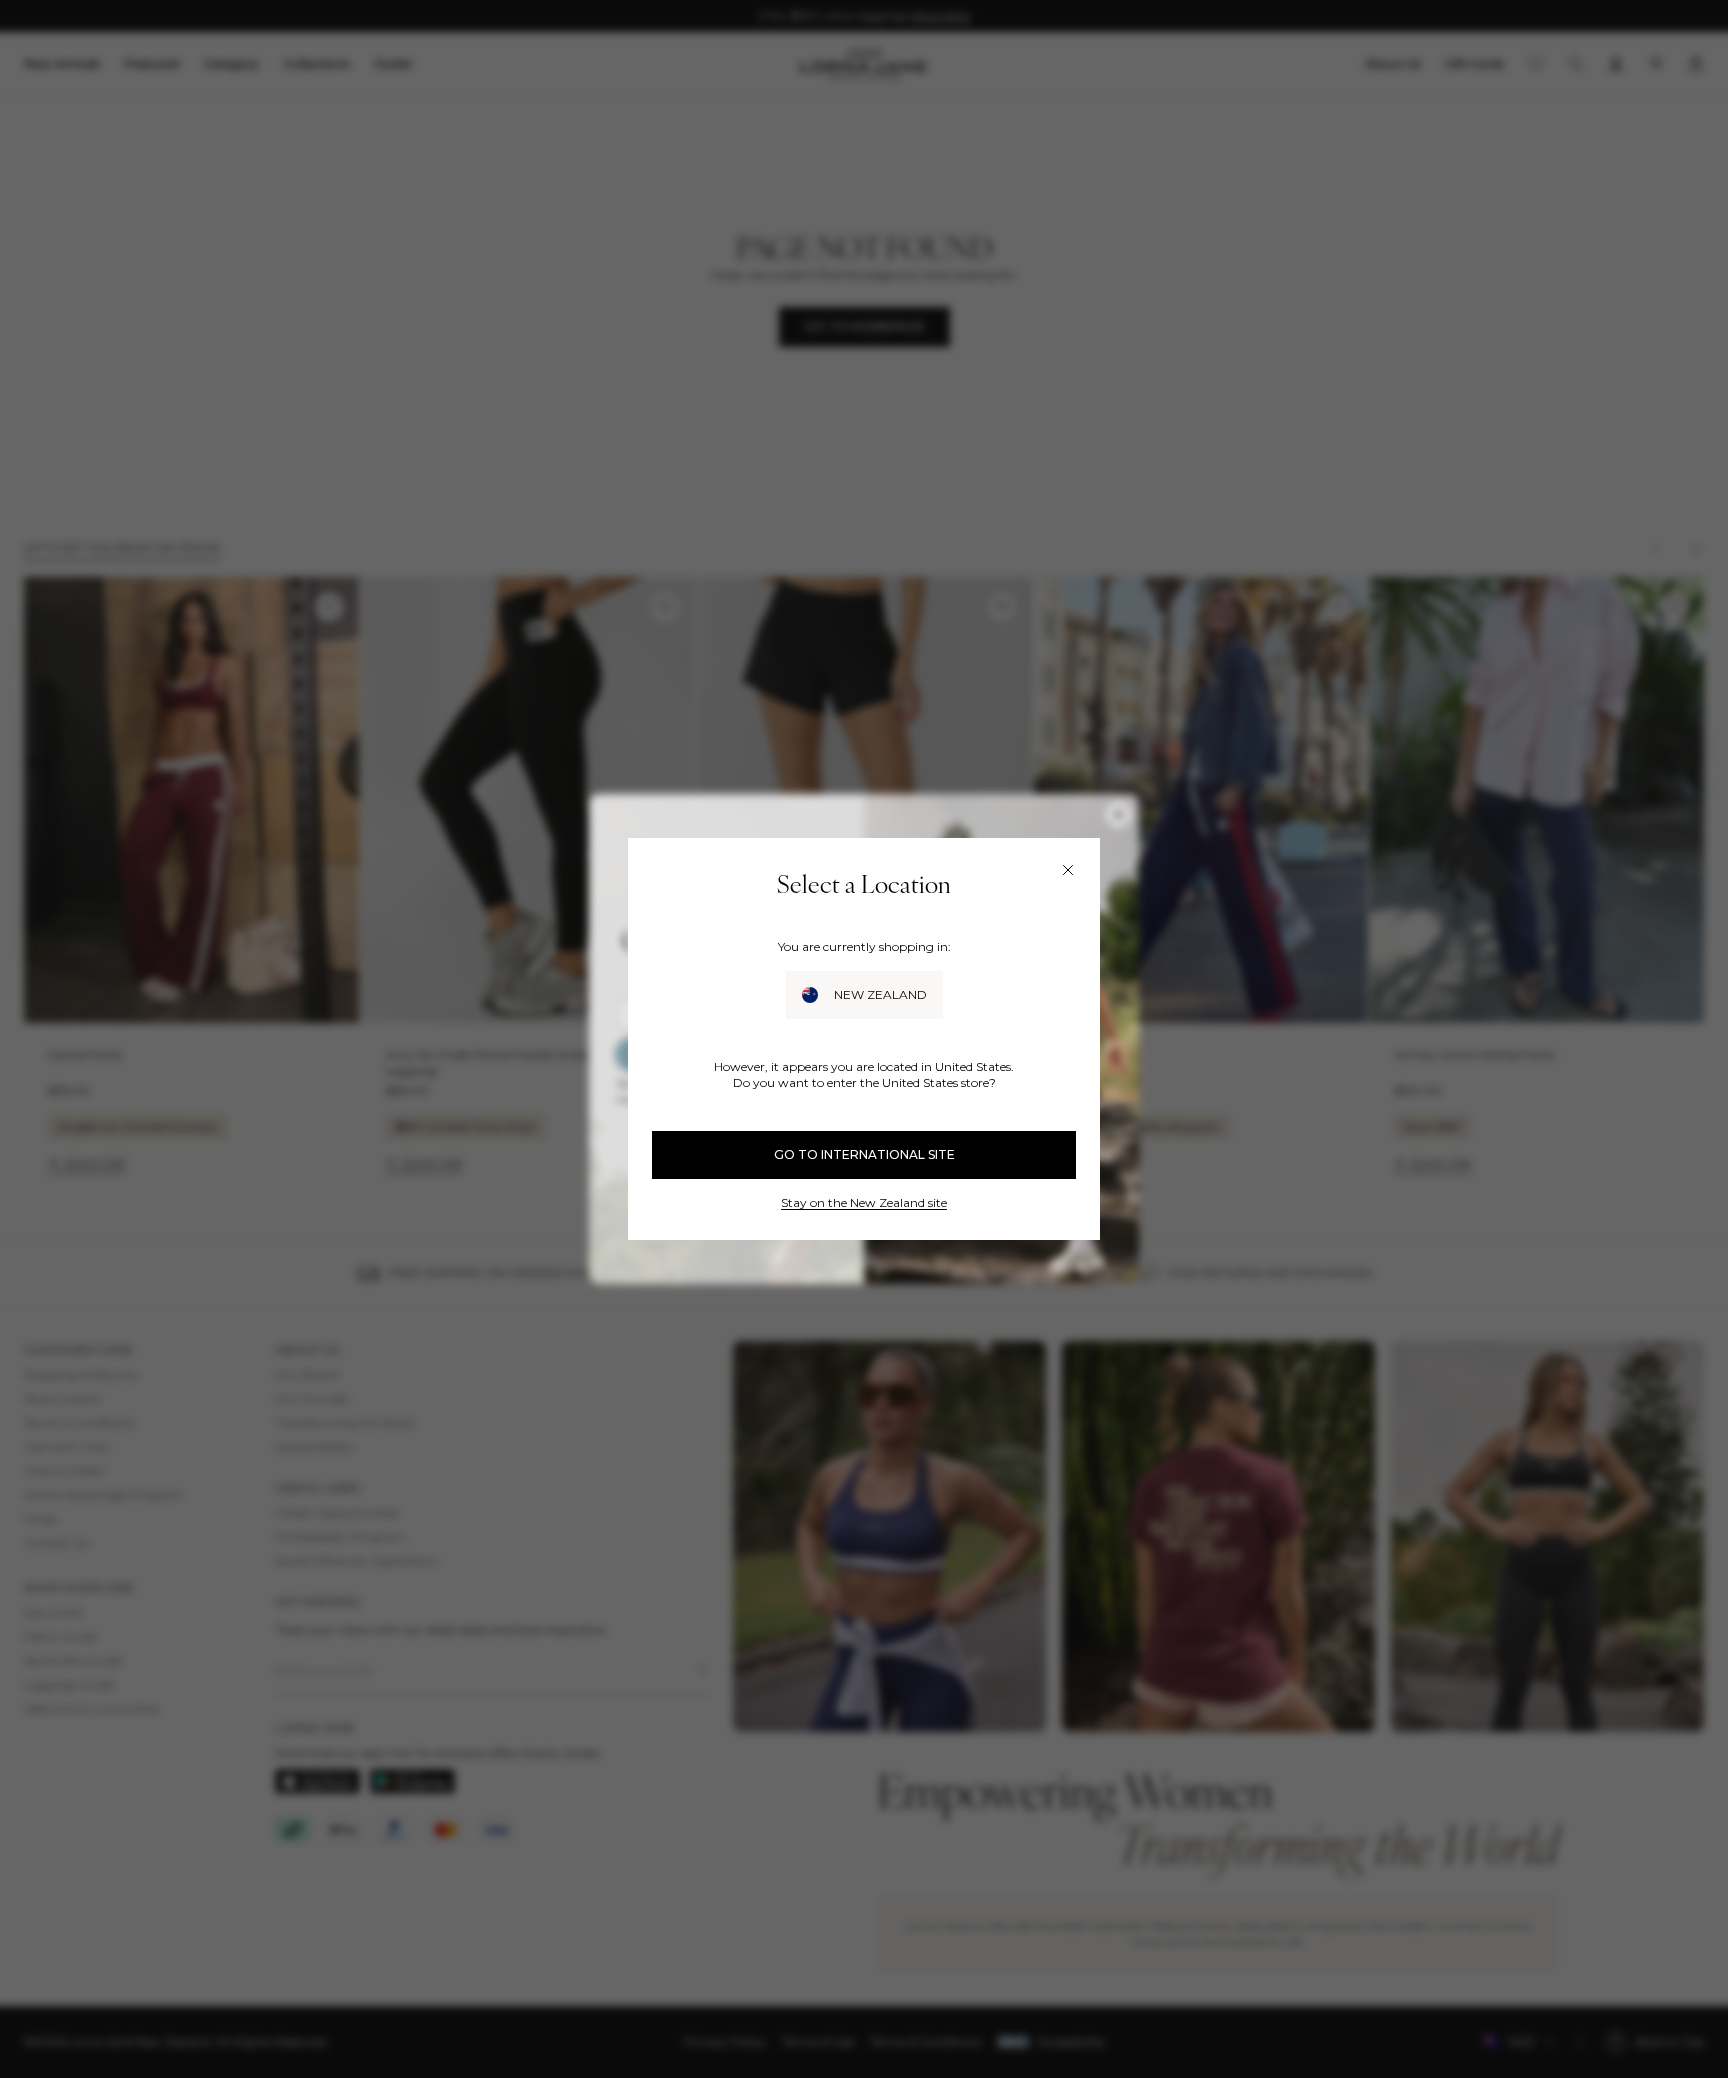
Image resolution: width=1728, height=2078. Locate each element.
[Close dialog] (1068, 870)
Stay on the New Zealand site (864, 1202)
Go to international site (864, 1154)
